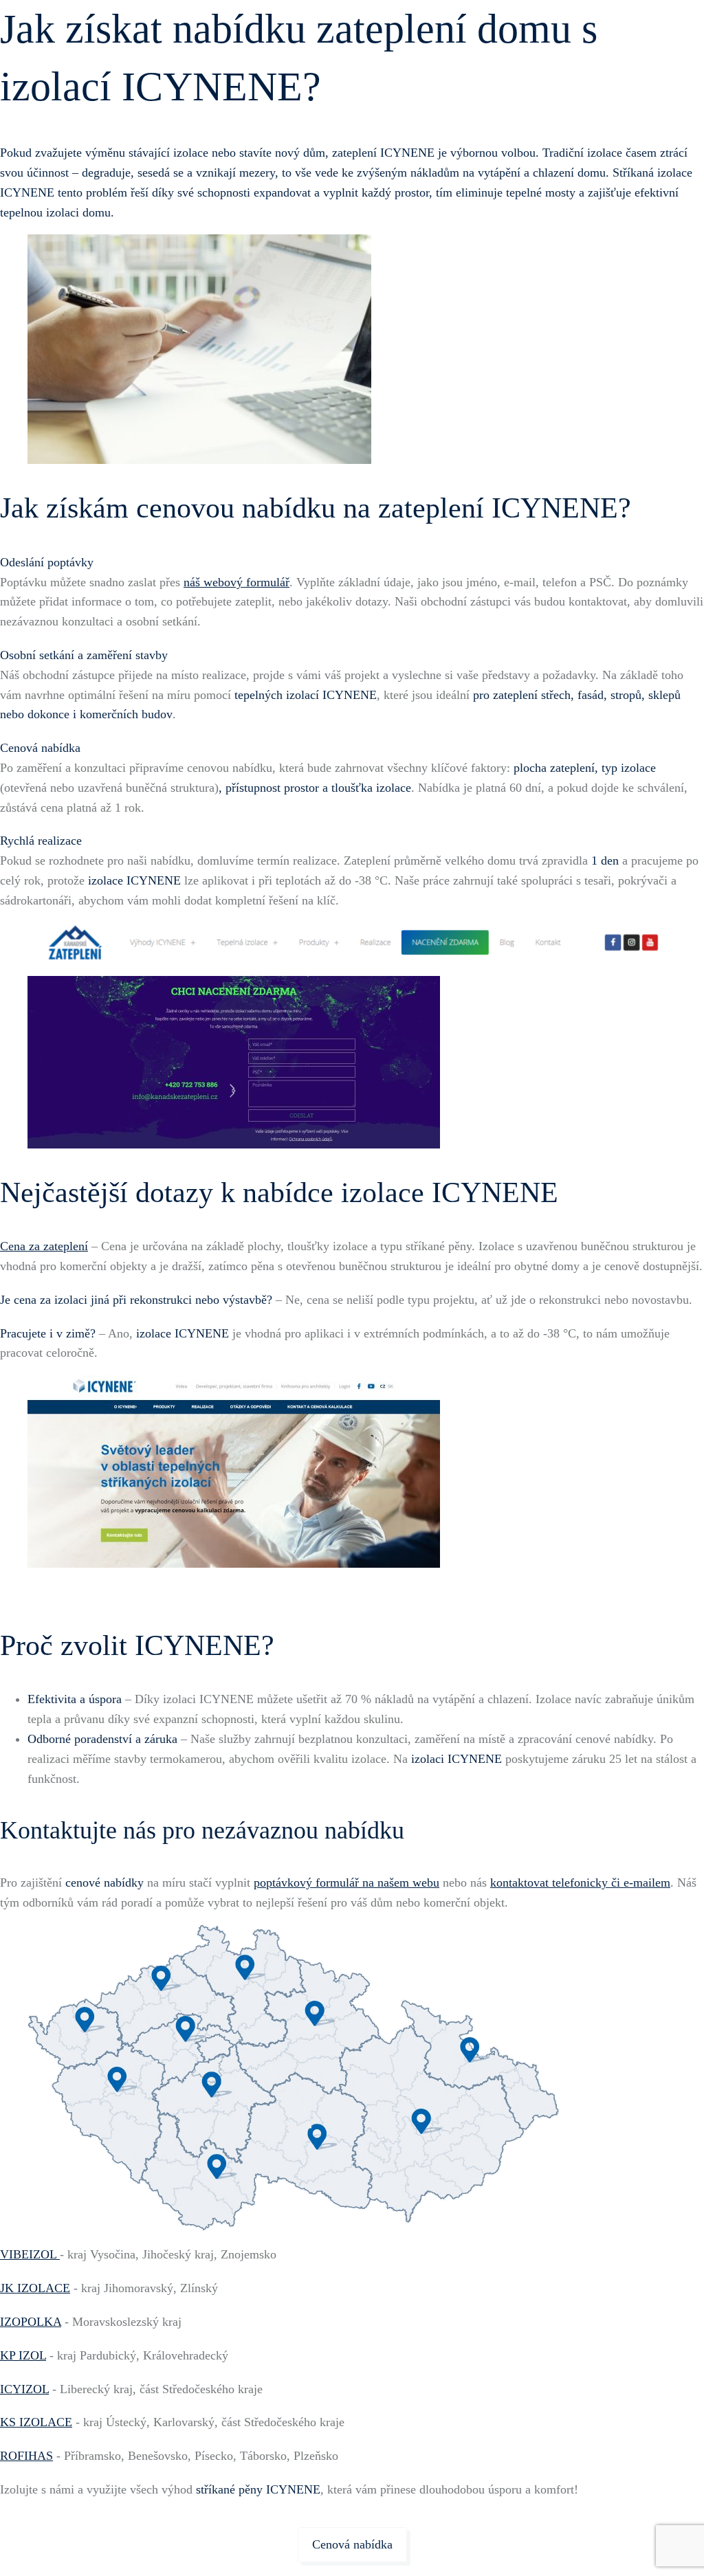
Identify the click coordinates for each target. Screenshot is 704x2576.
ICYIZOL (24, 2389)
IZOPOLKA (31, 2322)
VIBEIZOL (30, 2254)
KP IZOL (23, 2355)
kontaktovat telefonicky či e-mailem (580, 1883)
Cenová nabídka (352, 2544)
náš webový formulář (236, 582)
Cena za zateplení (44, 1246)
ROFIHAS (26, 2456)
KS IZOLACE (36, 2422)
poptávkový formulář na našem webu (346, 1883)
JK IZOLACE (35, 2288)
